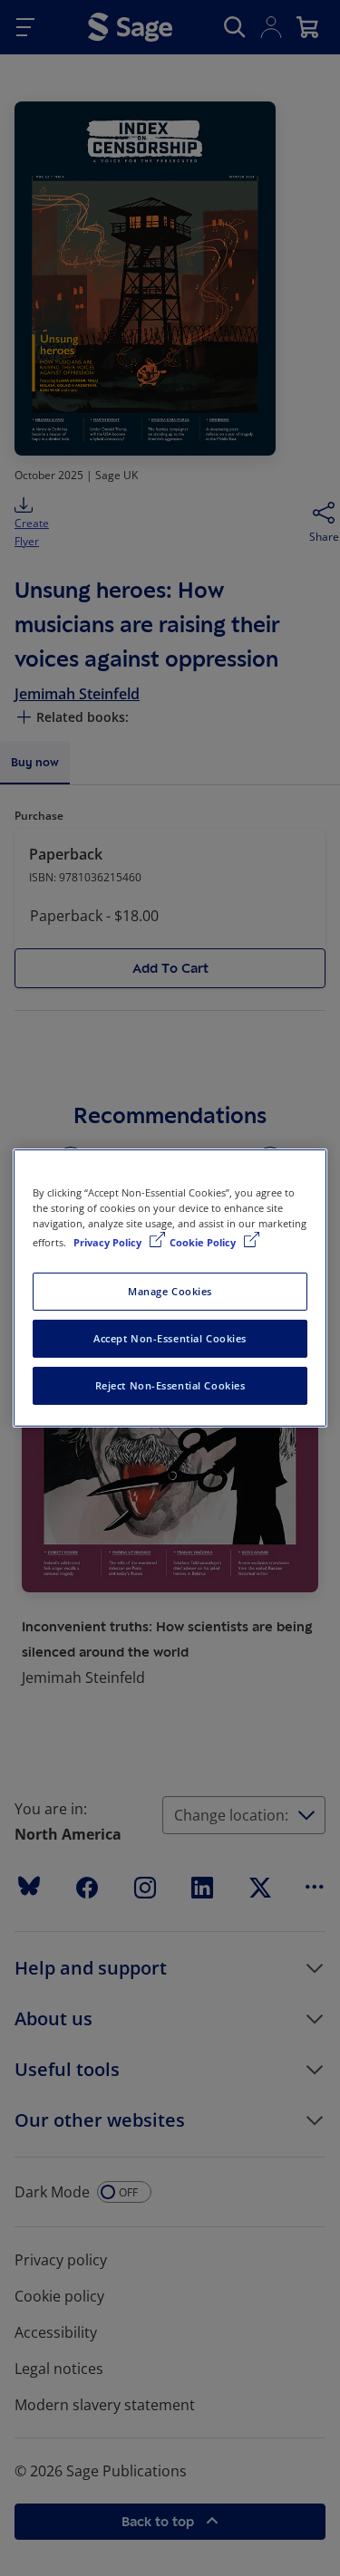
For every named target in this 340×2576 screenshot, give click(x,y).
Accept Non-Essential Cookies (170, 1338)
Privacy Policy (109, 1242)
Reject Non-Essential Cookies (170, 1385)
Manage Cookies (170, 1291)
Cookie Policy (204, 1242)
